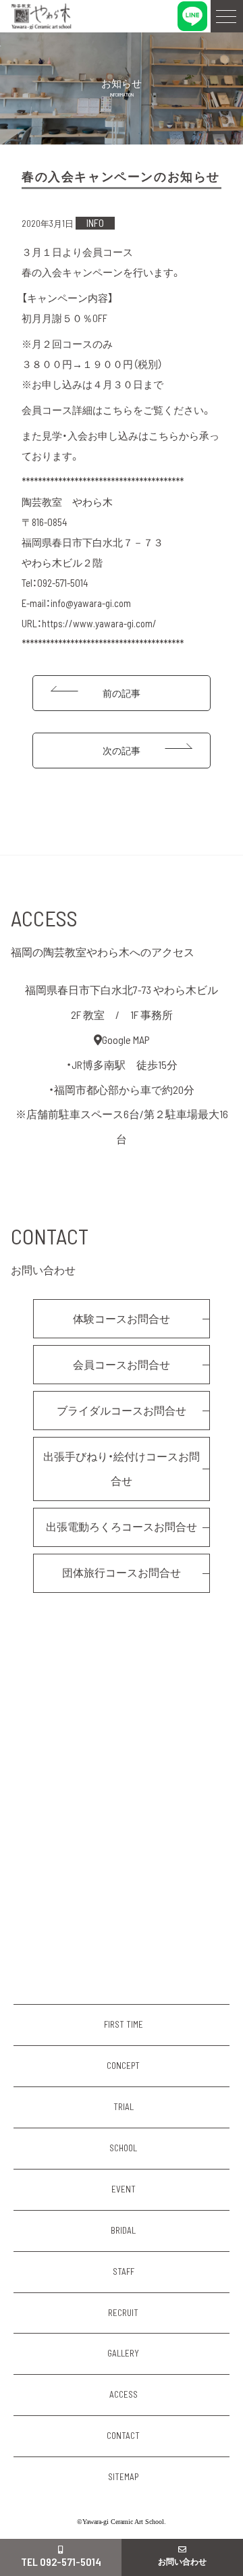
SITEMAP (123, 2477)
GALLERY (123, 2353)
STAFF (124, 2271)
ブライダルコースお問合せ (122, 1410)
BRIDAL (123, 2230)
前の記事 (122, 693)
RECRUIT (123, 2313)
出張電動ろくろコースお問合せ (122, 1526)
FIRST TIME (124, 2024)
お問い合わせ (182, 2561)
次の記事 (122, 751)
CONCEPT (123, 2066)
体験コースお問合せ (122, 1318)
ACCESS (124, 2394)
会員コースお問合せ (122, 1364)
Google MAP (126, 1040)
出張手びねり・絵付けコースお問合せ (122, 1469)
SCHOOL (123, 2148)
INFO (95, 223)
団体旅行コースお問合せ (122, 1572)
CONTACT (123, 2436)
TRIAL (124, 2107)
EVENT (124, 2189)
